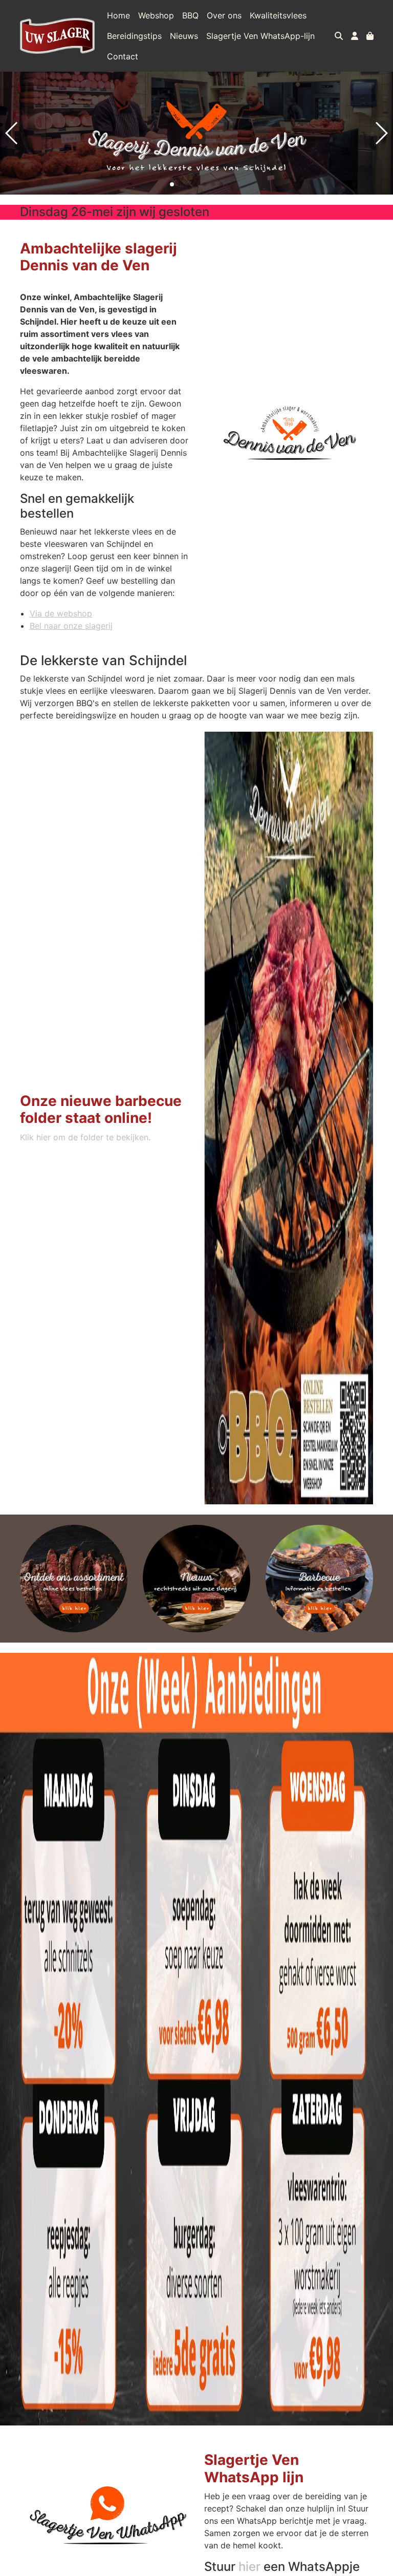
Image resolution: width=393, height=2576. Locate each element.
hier (249, 2567)
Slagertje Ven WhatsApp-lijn (260, 36)
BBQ (190, 15)
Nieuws (184, 36)
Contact (123, 56)
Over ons (224, 15)
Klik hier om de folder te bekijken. (85, 1137)
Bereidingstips (134, 36)
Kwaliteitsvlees (278, 15)
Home (118, 15)
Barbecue (319, 1579)
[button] (172, 184)
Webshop (156, 15)
